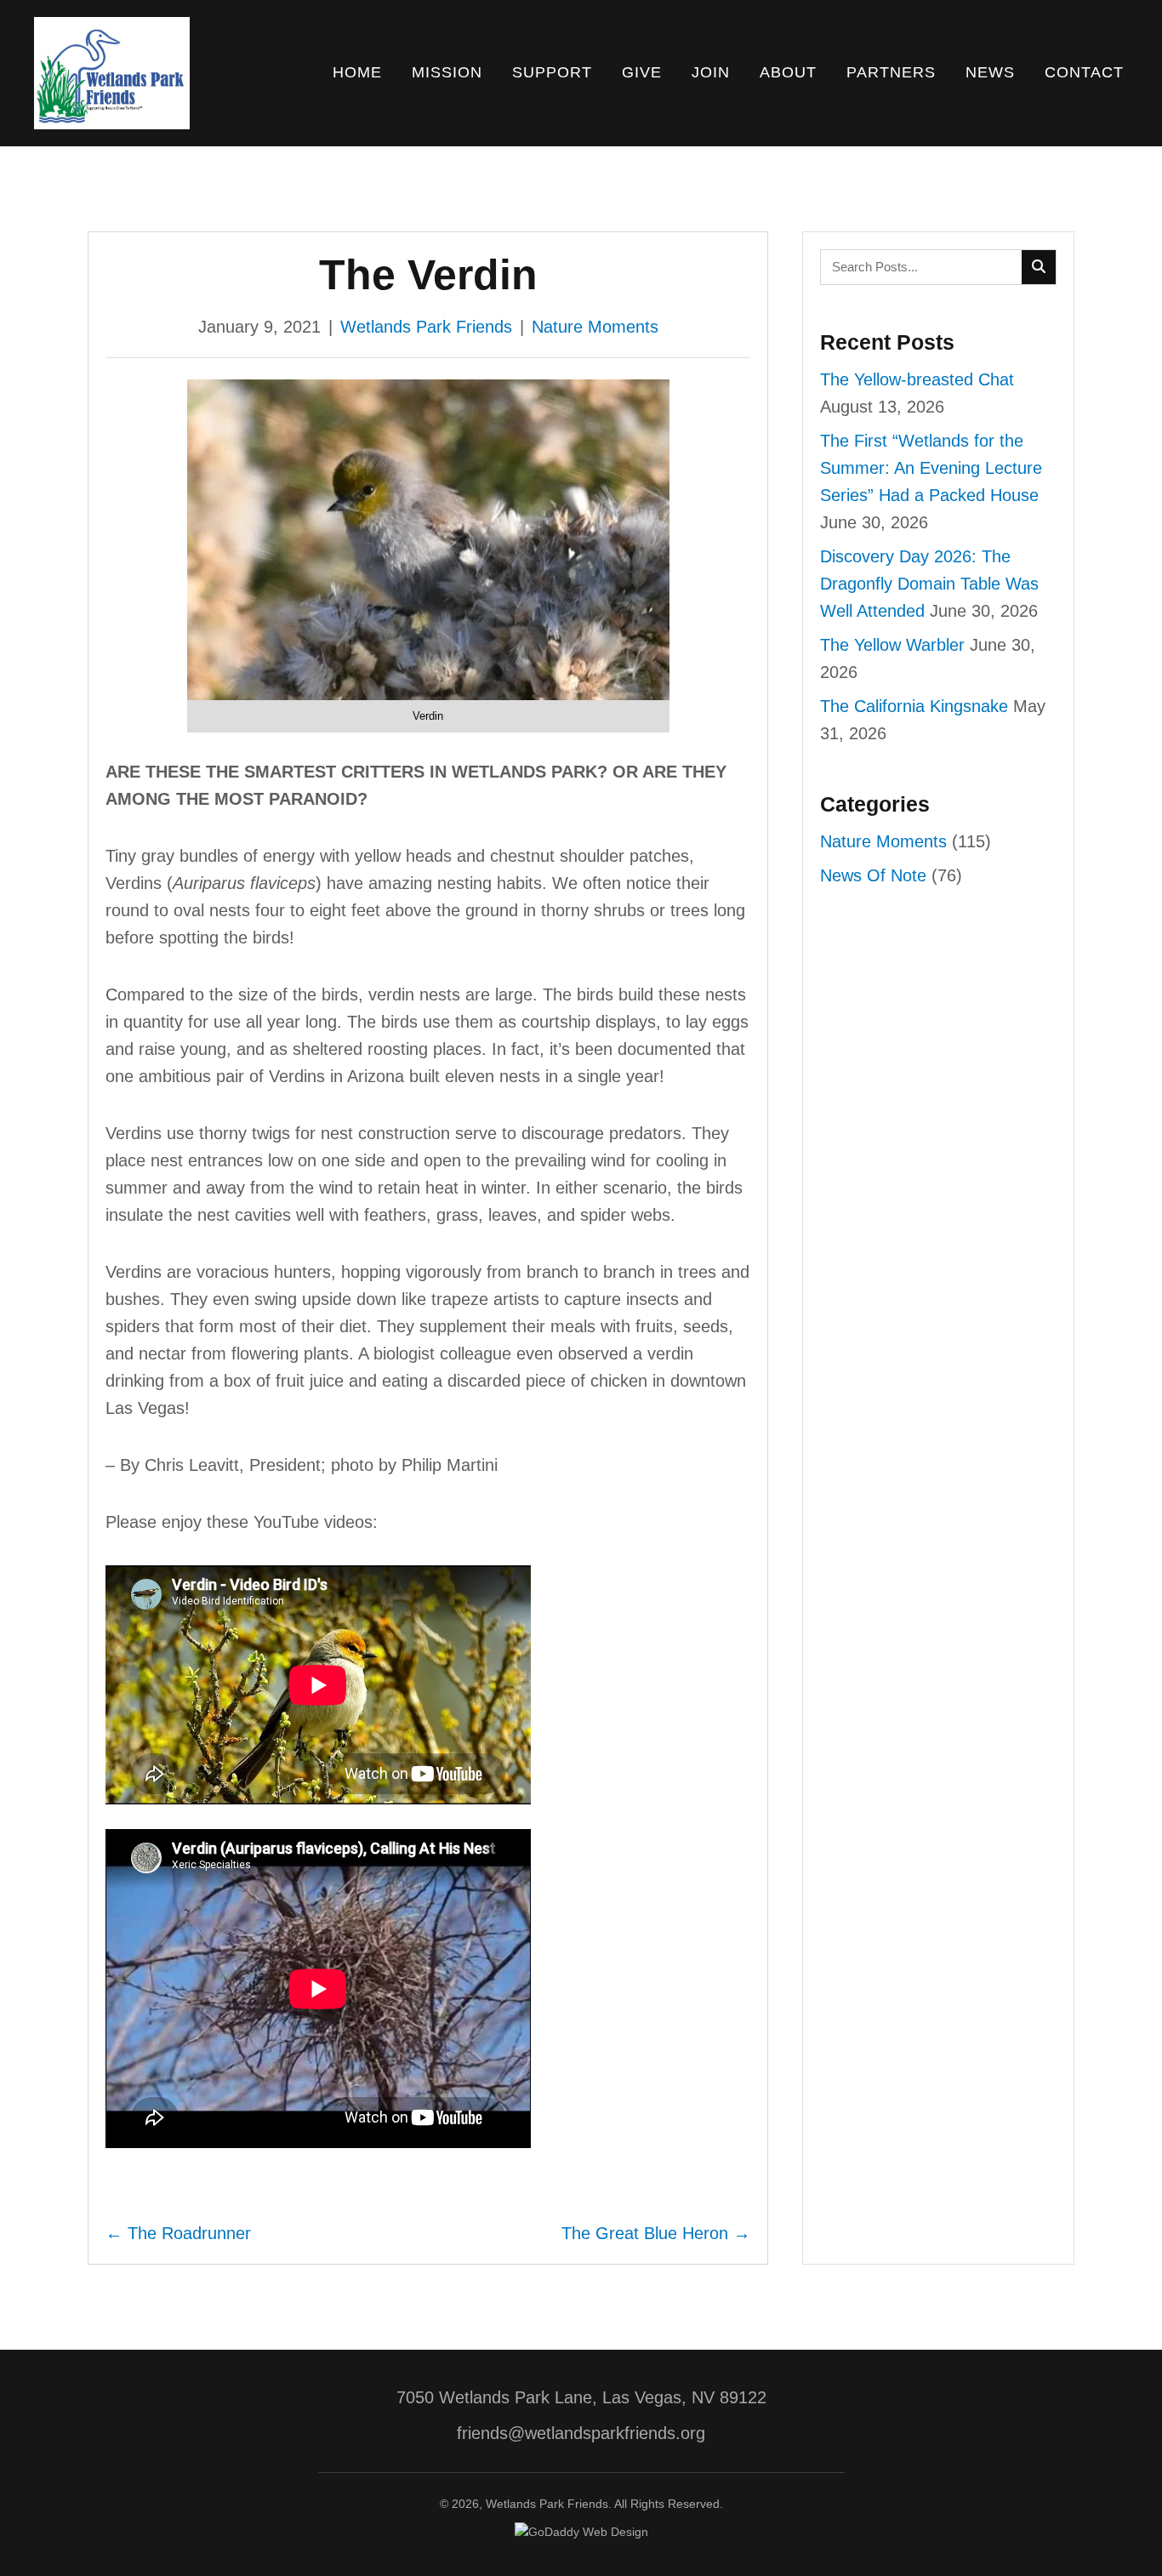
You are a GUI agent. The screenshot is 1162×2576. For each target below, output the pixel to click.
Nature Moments (595, 327)
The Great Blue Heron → (656, 2233)
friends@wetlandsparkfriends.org (581, 2433)
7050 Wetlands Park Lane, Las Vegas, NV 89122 (581, 2397)
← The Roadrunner (178, 2233)
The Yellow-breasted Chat (917, 379)
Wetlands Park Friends (426, 327)
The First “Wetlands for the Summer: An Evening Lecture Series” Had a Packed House (931, 468)
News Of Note (873, 875)
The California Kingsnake (914, 706)
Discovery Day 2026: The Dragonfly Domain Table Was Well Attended (929, 584)
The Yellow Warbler (892, 645)
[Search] (1039, 267)
